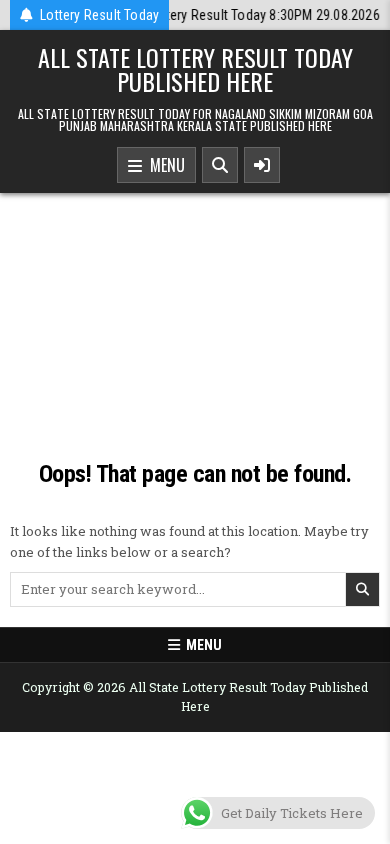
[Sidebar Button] (262, 165)
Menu (163, 165)
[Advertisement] (195, 315)
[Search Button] (220, 165)
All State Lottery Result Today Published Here (195, 69)
